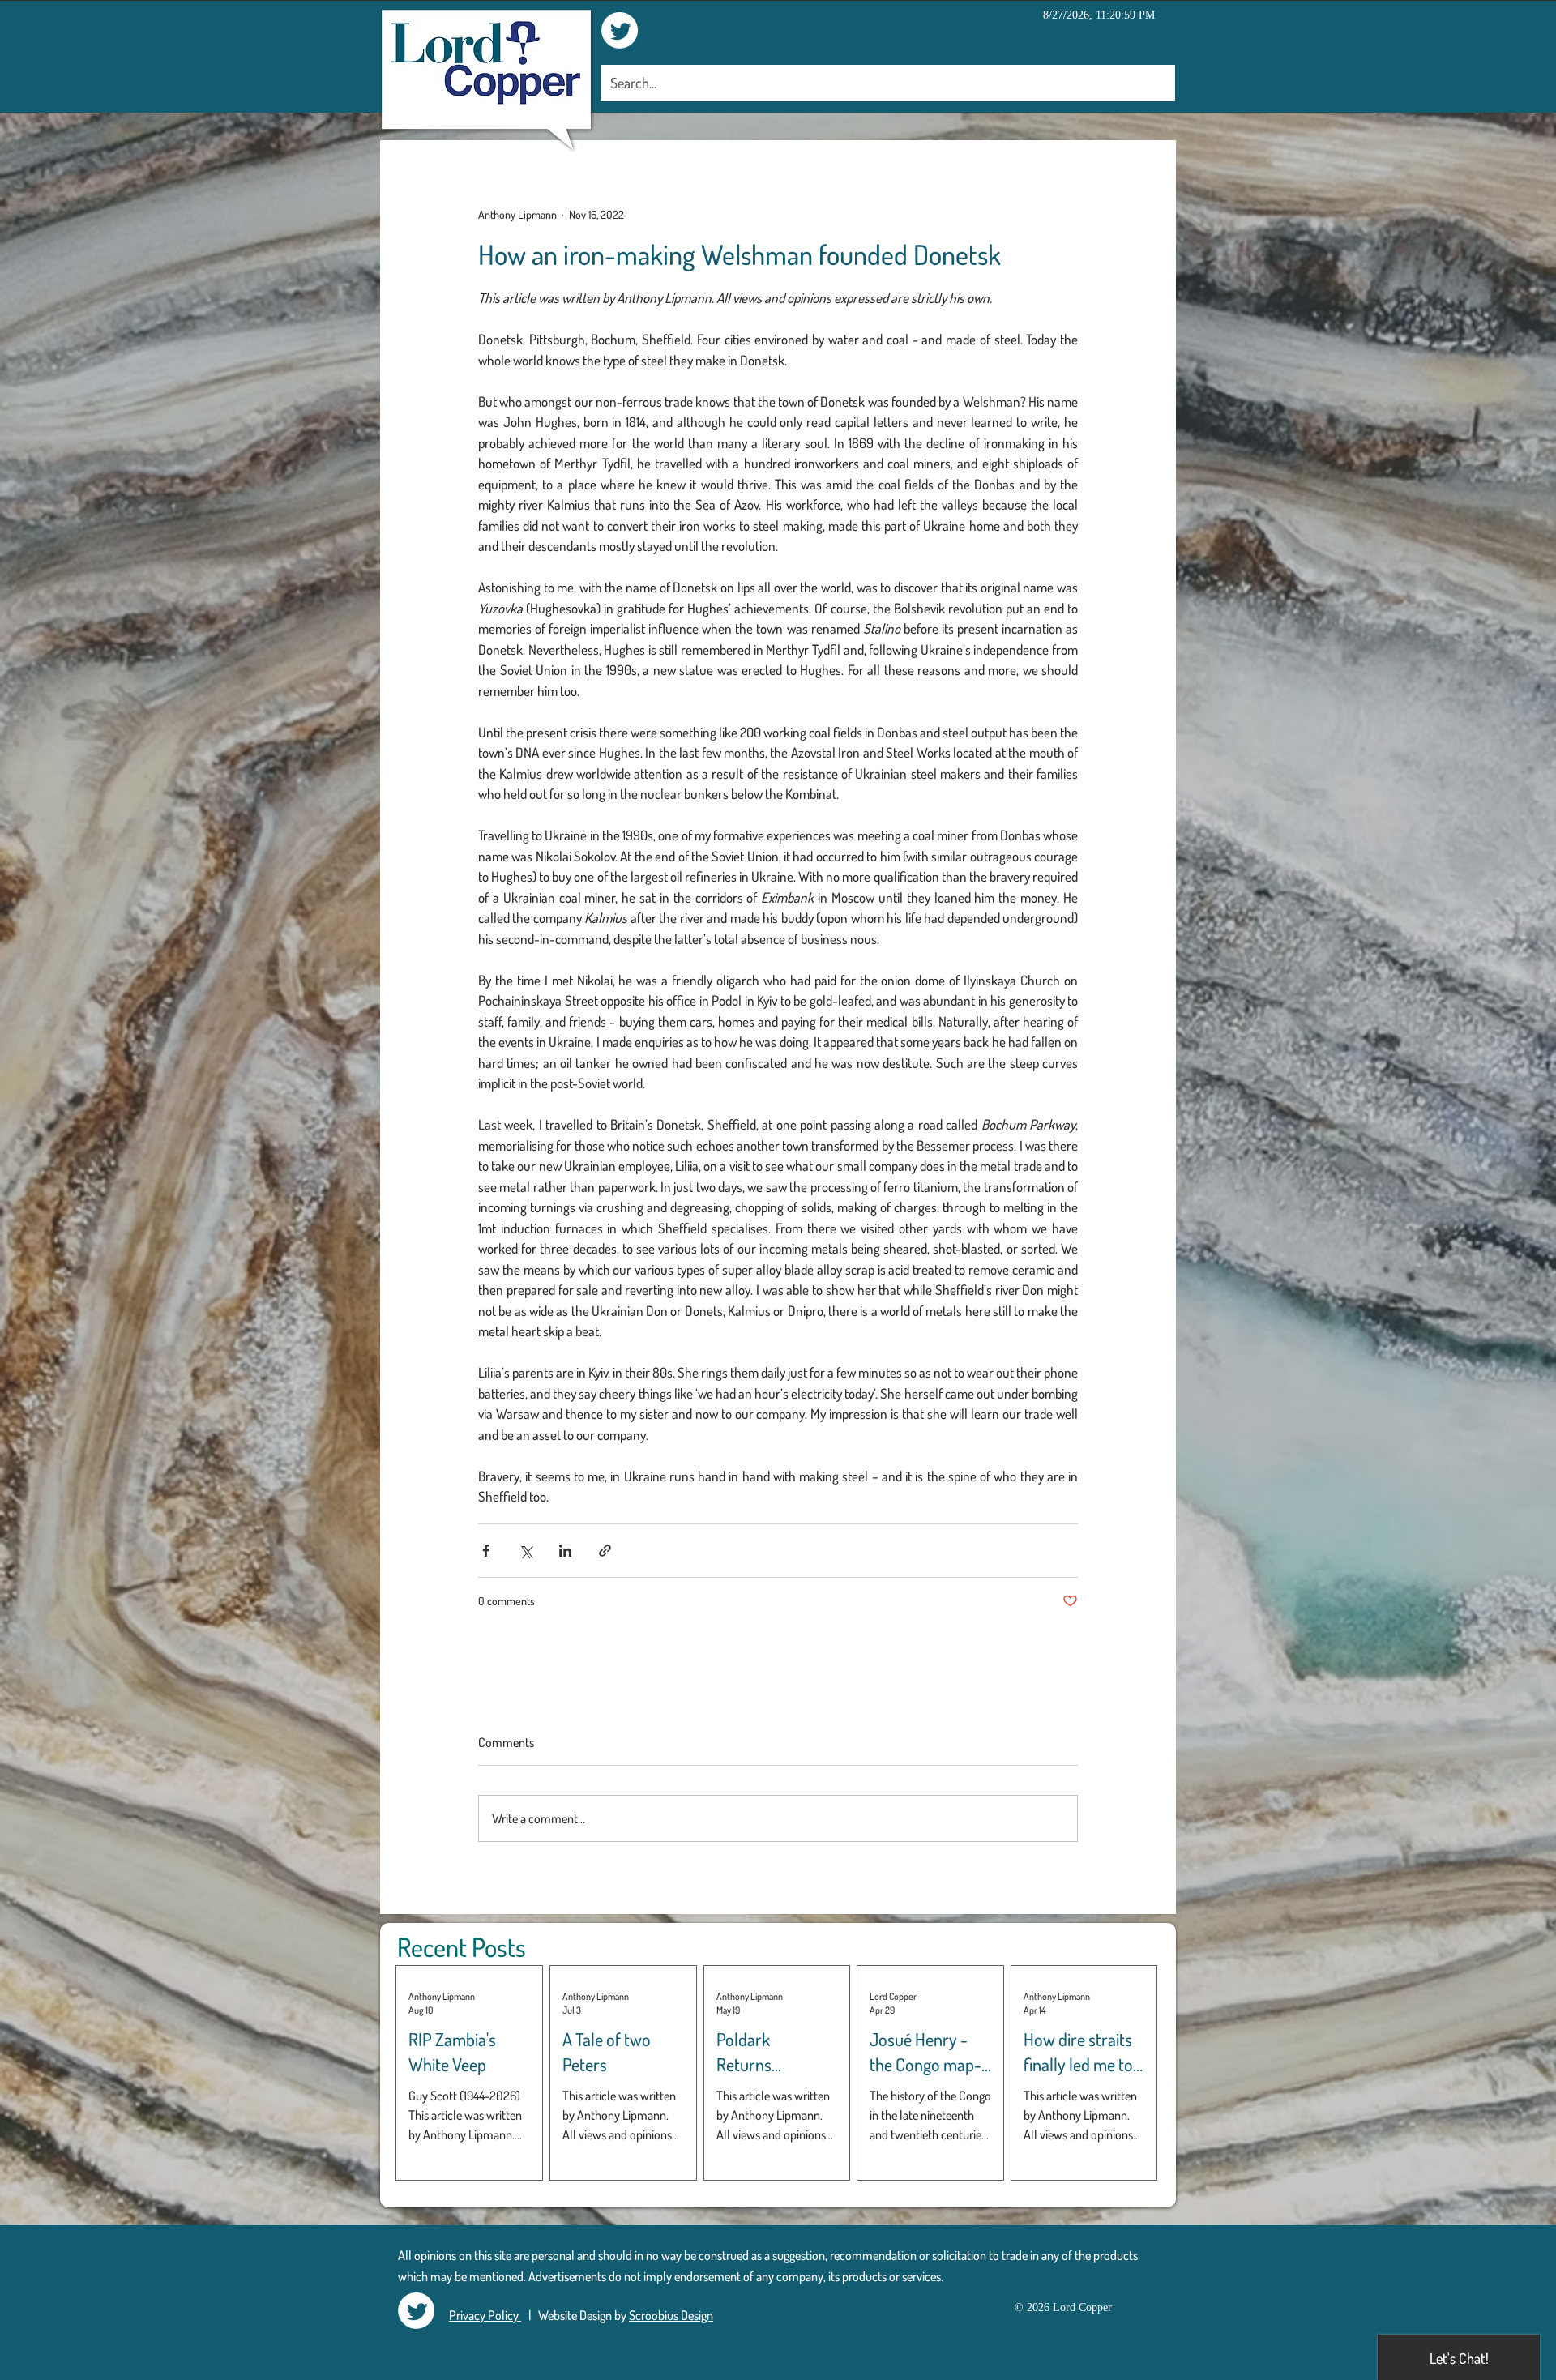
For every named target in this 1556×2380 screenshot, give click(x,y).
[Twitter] (620, 30)
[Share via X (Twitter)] (526, 1551)
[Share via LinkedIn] (565, 1551)
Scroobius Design (671, 2315)
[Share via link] (605, 1551)
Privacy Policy (485, 2315)
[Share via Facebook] (486, 1551)
